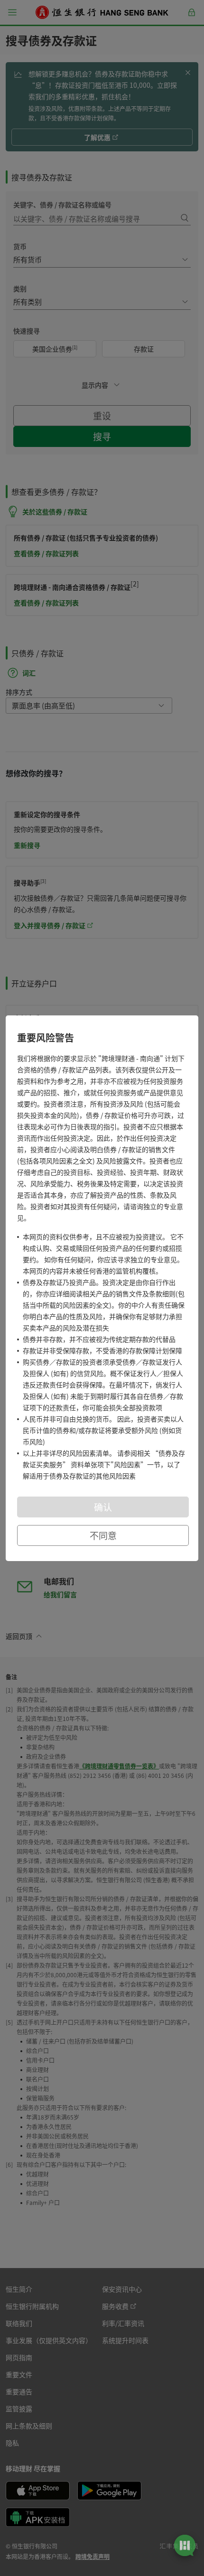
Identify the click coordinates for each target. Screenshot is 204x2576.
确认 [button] (103, 1507)
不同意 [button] (103, 1535)
